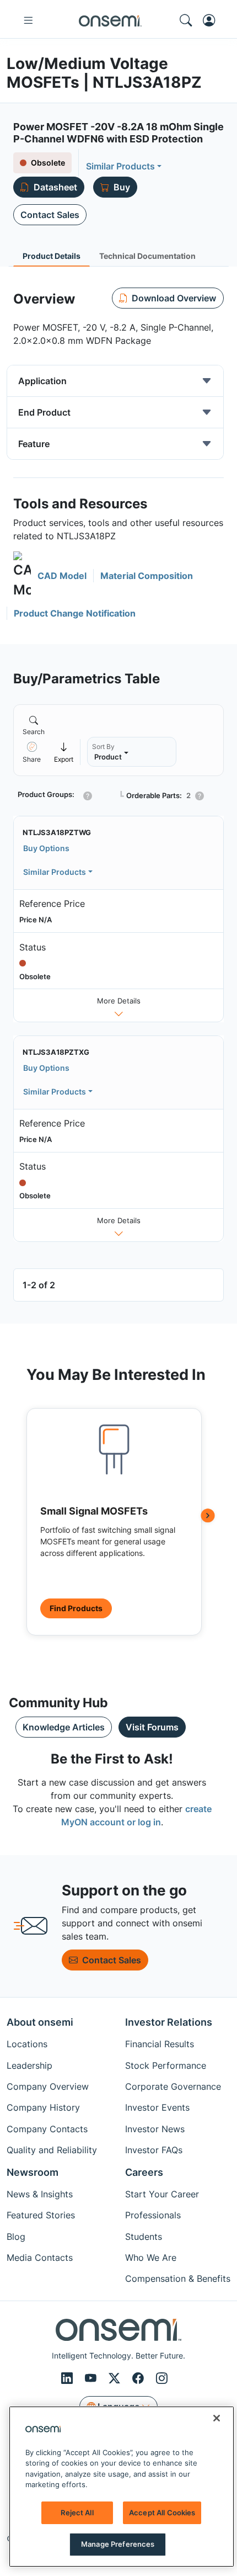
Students (144, 2237)
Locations (27, 2044)
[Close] (217, 2418)
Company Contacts (47, 2129)
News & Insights (40, 2194)
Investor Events (157, 2107)
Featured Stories (41, 2215)
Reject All (77, 2513)
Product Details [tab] (52, 256)
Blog (16, 2237)
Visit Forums (152, 1727)
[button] (50, 576)
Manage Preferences (118, 2544)
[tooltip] (64, 752)
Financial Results (160, 2044)
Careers (144, 2172)
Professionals (153, 2215)
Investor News (155, 2129)
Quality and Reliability (52, 2150)
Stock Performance (166, 2065)
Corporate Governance (173, 2086)
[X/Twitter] (116, 2379)
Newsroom (33, 2172)
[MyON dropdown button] (212, 20)
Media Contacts (40, 2258)
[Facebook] (140, 2379)
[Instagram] (162, 2379)
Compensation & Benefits (178, 2278)
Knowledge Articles (64, 1727)
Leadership (29, 2065)
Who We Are (151, 2258)
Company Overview (48, 2086)
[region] (122, 2487)
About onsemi (40, 2022)
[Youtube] (92, 2379)
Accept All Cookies (162, 2513)
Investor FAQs (154, 2150)
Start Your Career (162, 2194)
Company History (43, 2107)
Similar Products (120, 166)
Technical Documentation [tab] (147, 256)
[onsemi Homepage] (110, 20)
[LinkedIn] (69, 2379)
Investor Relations (169, 2022)
